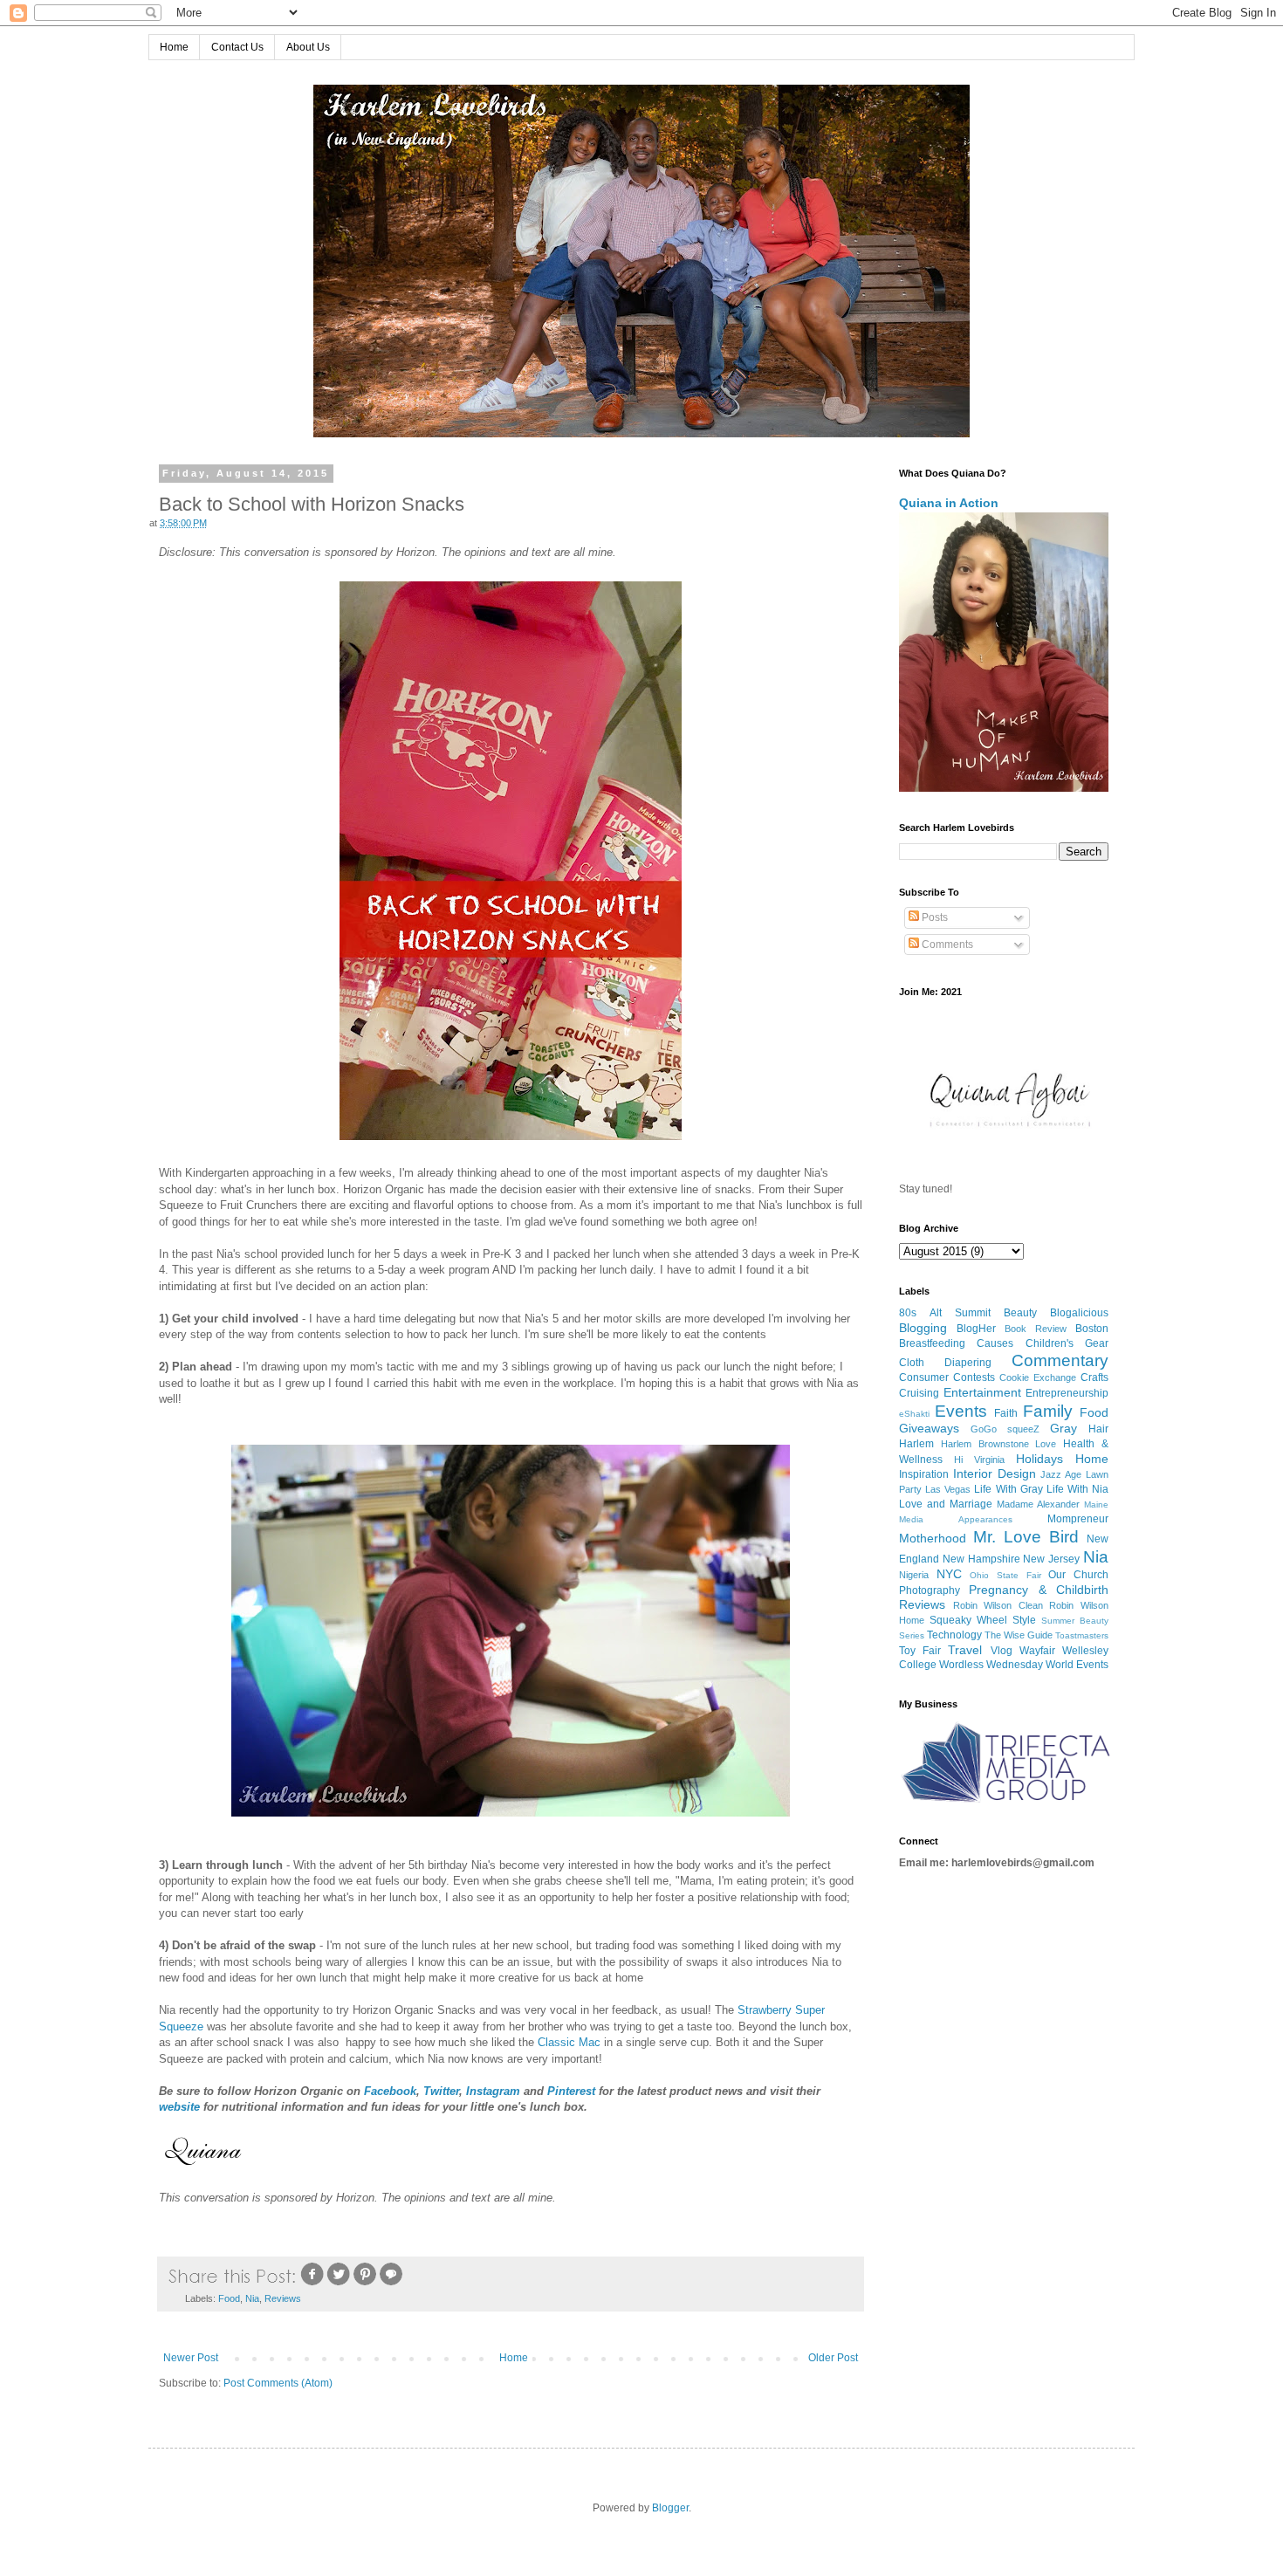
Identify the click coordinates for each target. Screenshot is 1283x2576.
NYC (949, 1574)
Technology (954, 1635)
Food (229, 2298)
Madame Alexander (1038, 1504)
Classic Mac (569, 2042)
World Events (1077, 1665)
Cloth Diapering (945, 1363)
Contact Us (237, 47)
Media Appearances (956, 1519)
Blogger (670, 2508)
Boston (1092, 1329)
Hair (1098, 1429)
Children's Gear (1067, 1343)
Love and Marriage (946, 1504)
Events (961, 1411)
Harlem (916, 1444)
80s (908, 1313)
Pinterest (571, 2091)
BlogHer (976, 1329)
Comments (946, 945)
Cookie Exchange (1038, 1377)
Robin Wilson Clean (998, 1605)
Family (1048, 1411)
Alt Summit (960, 1313)
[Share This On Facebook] (312, 2284)
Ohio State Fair (1005, 1575)
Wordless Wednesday (991, 1665)
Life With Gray (1008, 1489)
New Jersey (1051, 1559)
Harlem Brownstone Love (999, 1444)
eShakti (914, 1414)
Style (1024, 1620)
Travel (965, 1650)
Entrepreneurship (1067, 1393)
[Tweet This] (339, 2284)
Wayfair (1037, 1651)
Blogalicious (1079, 1313)
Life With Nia (1077, 1489)
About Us (308, 47)
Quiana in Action (949, 503)
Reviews (283, 2298)
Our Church (1078, 1575)
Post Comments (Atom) (278, 2383)
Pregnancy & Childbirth (1039, 1590)
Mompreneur (1078, 1519)
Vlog (1002, 1651)
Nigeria (914, 1575)
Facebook (390, 2091)
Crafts (1094, 1377)
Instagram (493, 2091)
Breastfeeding (932, 1343)
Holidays (1039, 1459)
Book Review (1036, 1329)
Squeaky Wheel (968, 1620)
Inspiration (924, 1474)
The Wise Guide (1019, 1635)
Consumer (924, 1377)
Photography (930, 1590)
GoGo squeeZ (1005, 1429)
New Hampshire (981, 1559)
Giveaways (929, 1428)
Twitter (441, 2091)
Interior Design (995, 1473)
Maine (1096, 1504)
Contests (974, 1377)
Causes (995, 1343)
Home (174, 47)
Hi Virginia (979, 1460)
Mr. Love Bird (1026, 1537)
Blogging (923, 1328)
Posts (933, 917)
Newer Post (191, 2358)
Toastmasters (1082, 1635)
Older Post (833, 2358)
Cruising (919, 1393)
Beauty (1020, 1313)
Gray (1063, 1428)
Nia (252, 2298)
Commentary (1060, 1360)
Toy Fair (920, 1651)
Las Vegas (948, 1489)
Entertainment (982, 1392)
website (179, 2107)
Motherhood (933, 1538)
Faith (1006, 1413)
